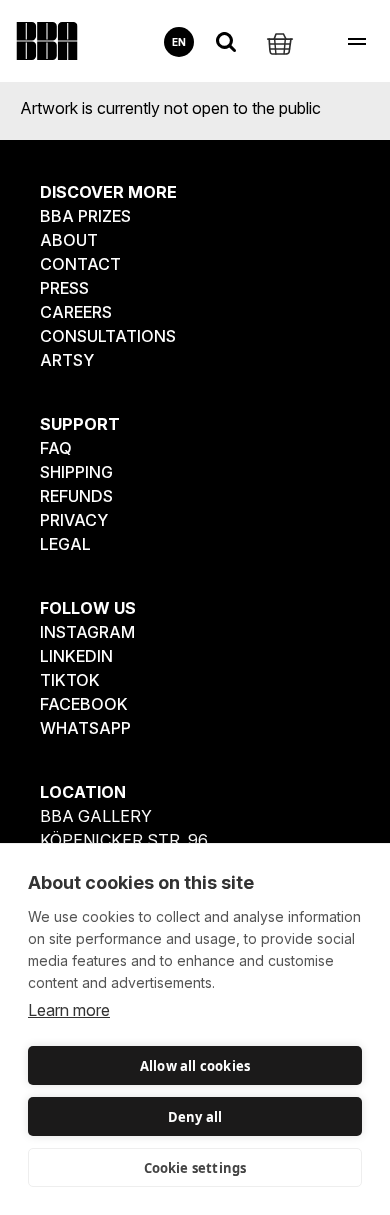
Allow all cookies (195, 1066)
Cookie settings (195, 1168)
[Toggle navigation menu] (356, 41)
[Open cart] (280, 42)
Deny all (195, 1117)
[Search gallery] (226, 42)
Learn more (69, 1010)
